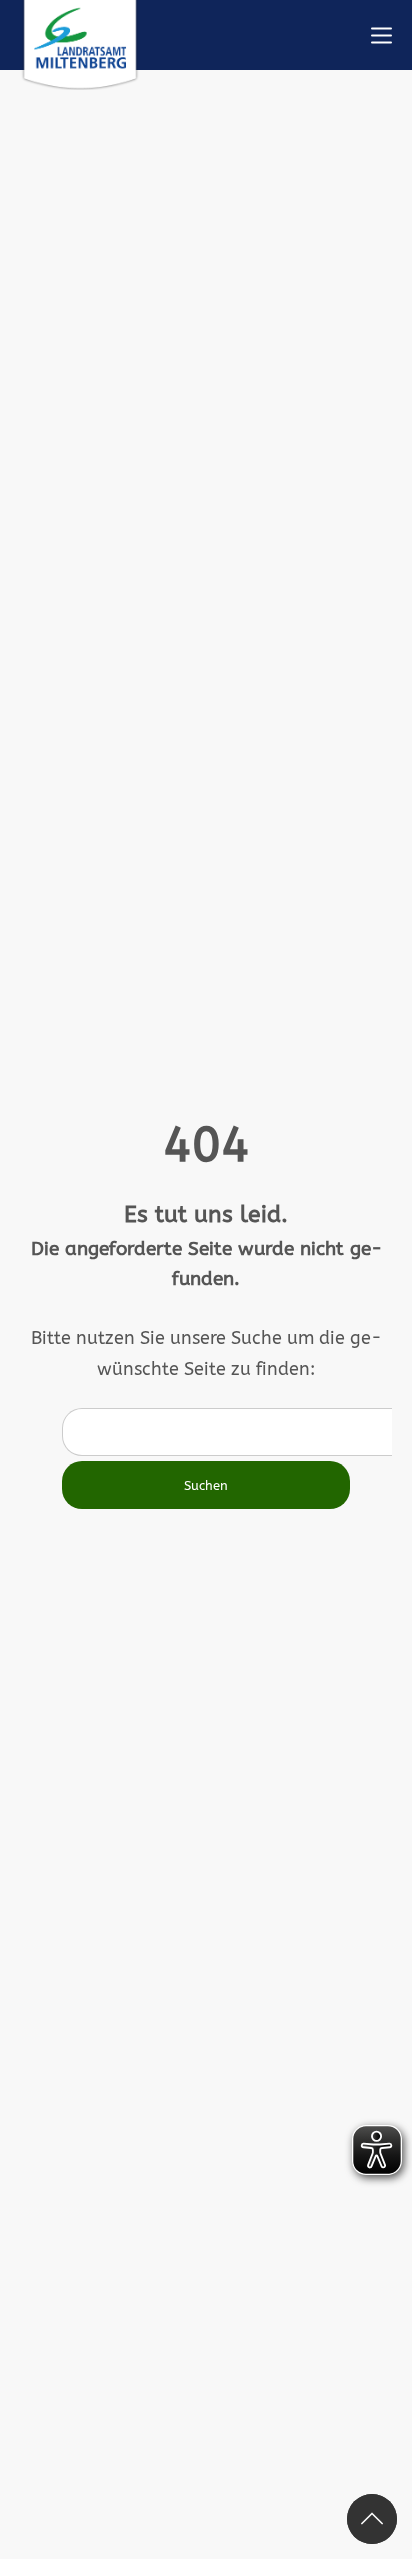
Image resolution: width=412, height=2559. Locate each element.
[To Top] (372, 2519)
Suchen (206, 1485)
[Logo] (80, 45)
